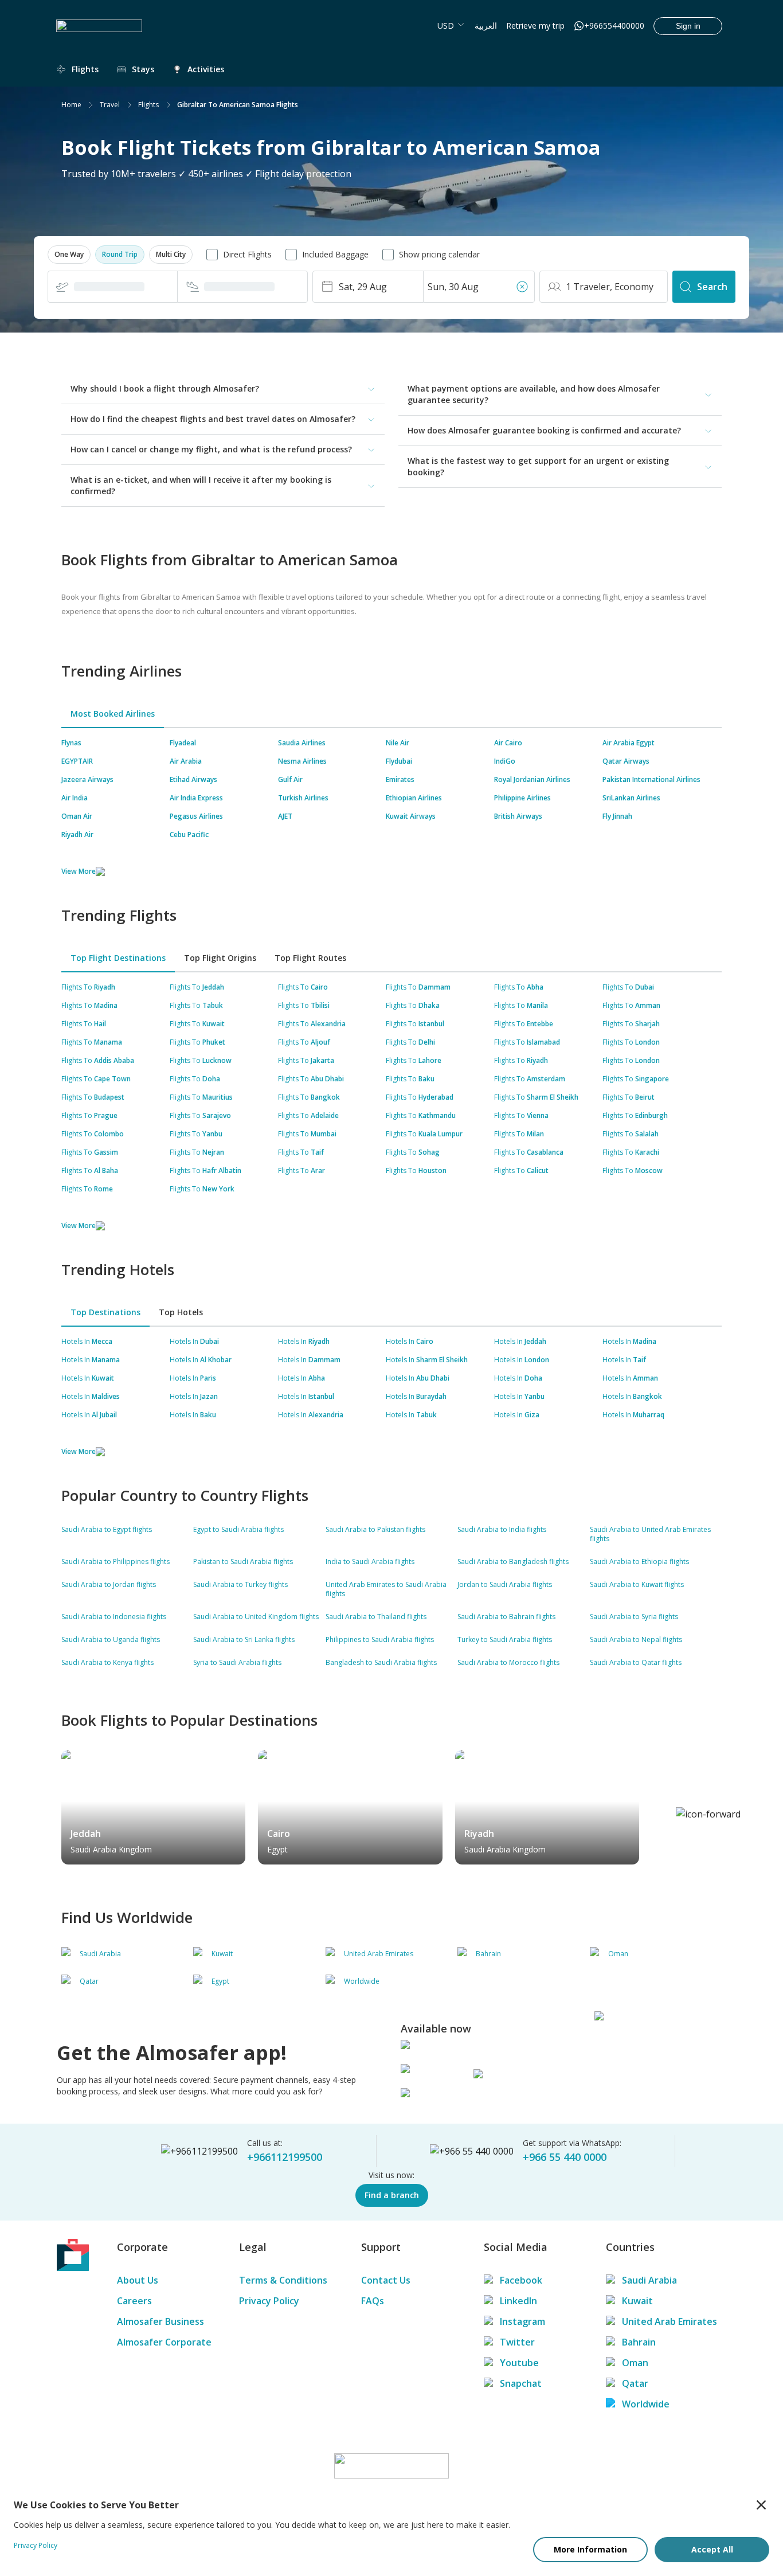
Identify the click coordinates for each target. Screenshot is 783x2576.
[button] (69, 255)
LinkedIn (518, 2301)
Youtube (519, 2363)
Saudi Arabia (649, 2280)
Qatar (635, 2383)
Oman (635, 2363)
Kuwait (637, 2301)
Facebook (521, 2280)
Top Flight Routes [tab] (310, 958)
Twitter (517, 2342)
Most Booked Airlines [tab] (113, 714)
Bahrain (639, 2342)
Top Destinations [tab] (105, 1312)
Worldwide (646, 2404)
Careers (134, 2301)
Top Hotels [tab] (181, 1312)
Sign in (688, 26)
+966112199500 (285, 2157)
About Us (138, 2280)
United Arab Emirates (670, 2321)
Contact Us (386, 2280)
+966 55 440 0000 (565, 2157)
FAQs (373, 2301)
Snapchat (521, 2383)
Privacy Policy (269, 2301)
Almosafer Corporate (164, 2342)
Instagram (522, 2321)
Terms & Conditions (283, 2280)
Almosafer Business (160, 2321)
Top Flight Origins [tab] (220, 958)
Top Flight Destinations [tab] (118, 958)
